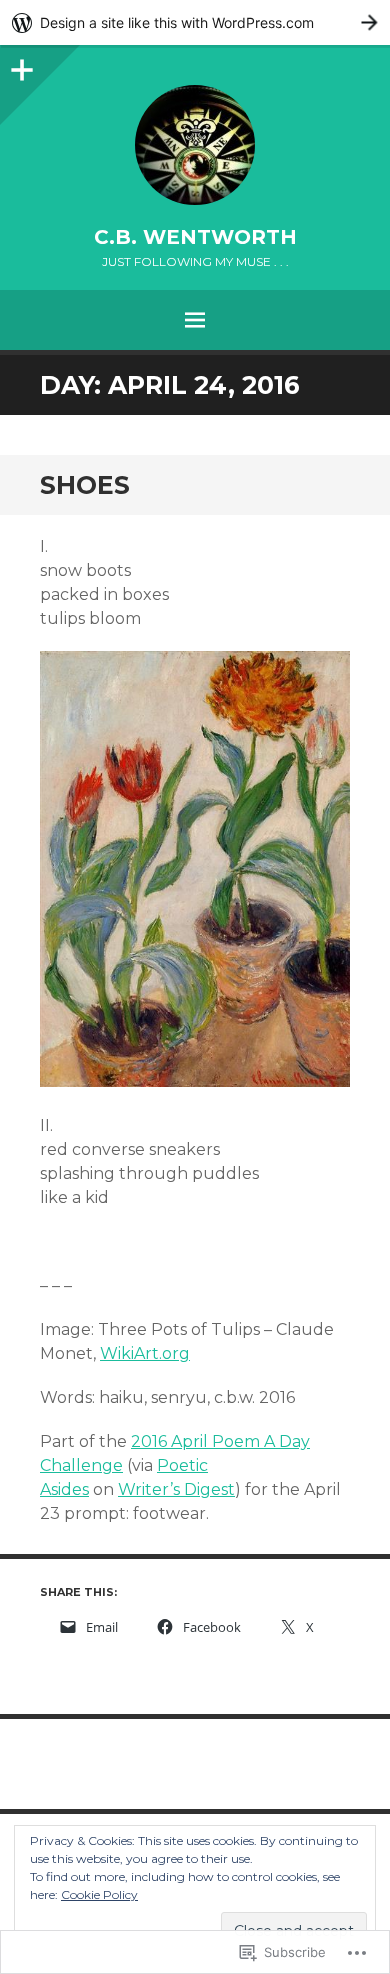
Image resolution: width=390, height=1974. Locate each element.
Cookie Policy (99, 1894)
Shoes (85, 485)
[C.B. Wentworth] (195, 145)
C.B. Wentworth (195, 237)
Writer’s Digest (176, 1489)
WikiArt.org (145, 1353)
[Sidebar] (20, 65)
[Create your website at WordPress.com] (195, 22)
